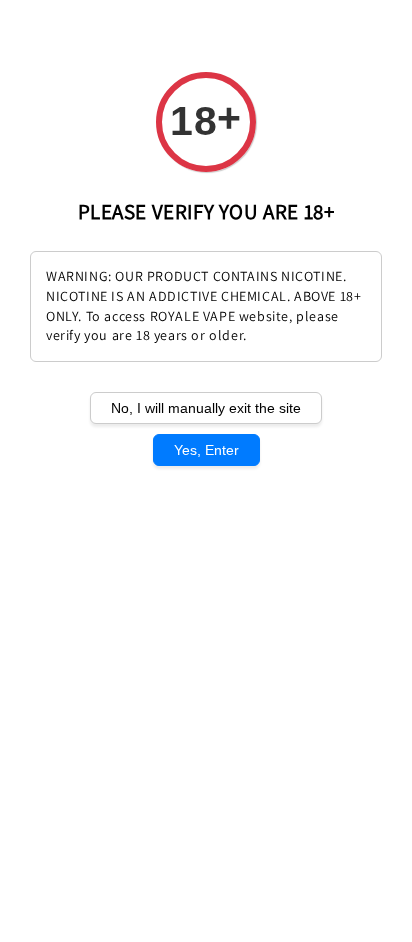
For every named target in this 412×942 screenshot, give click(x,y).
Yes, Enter (206, 450)
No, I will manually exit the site (206, 408)
